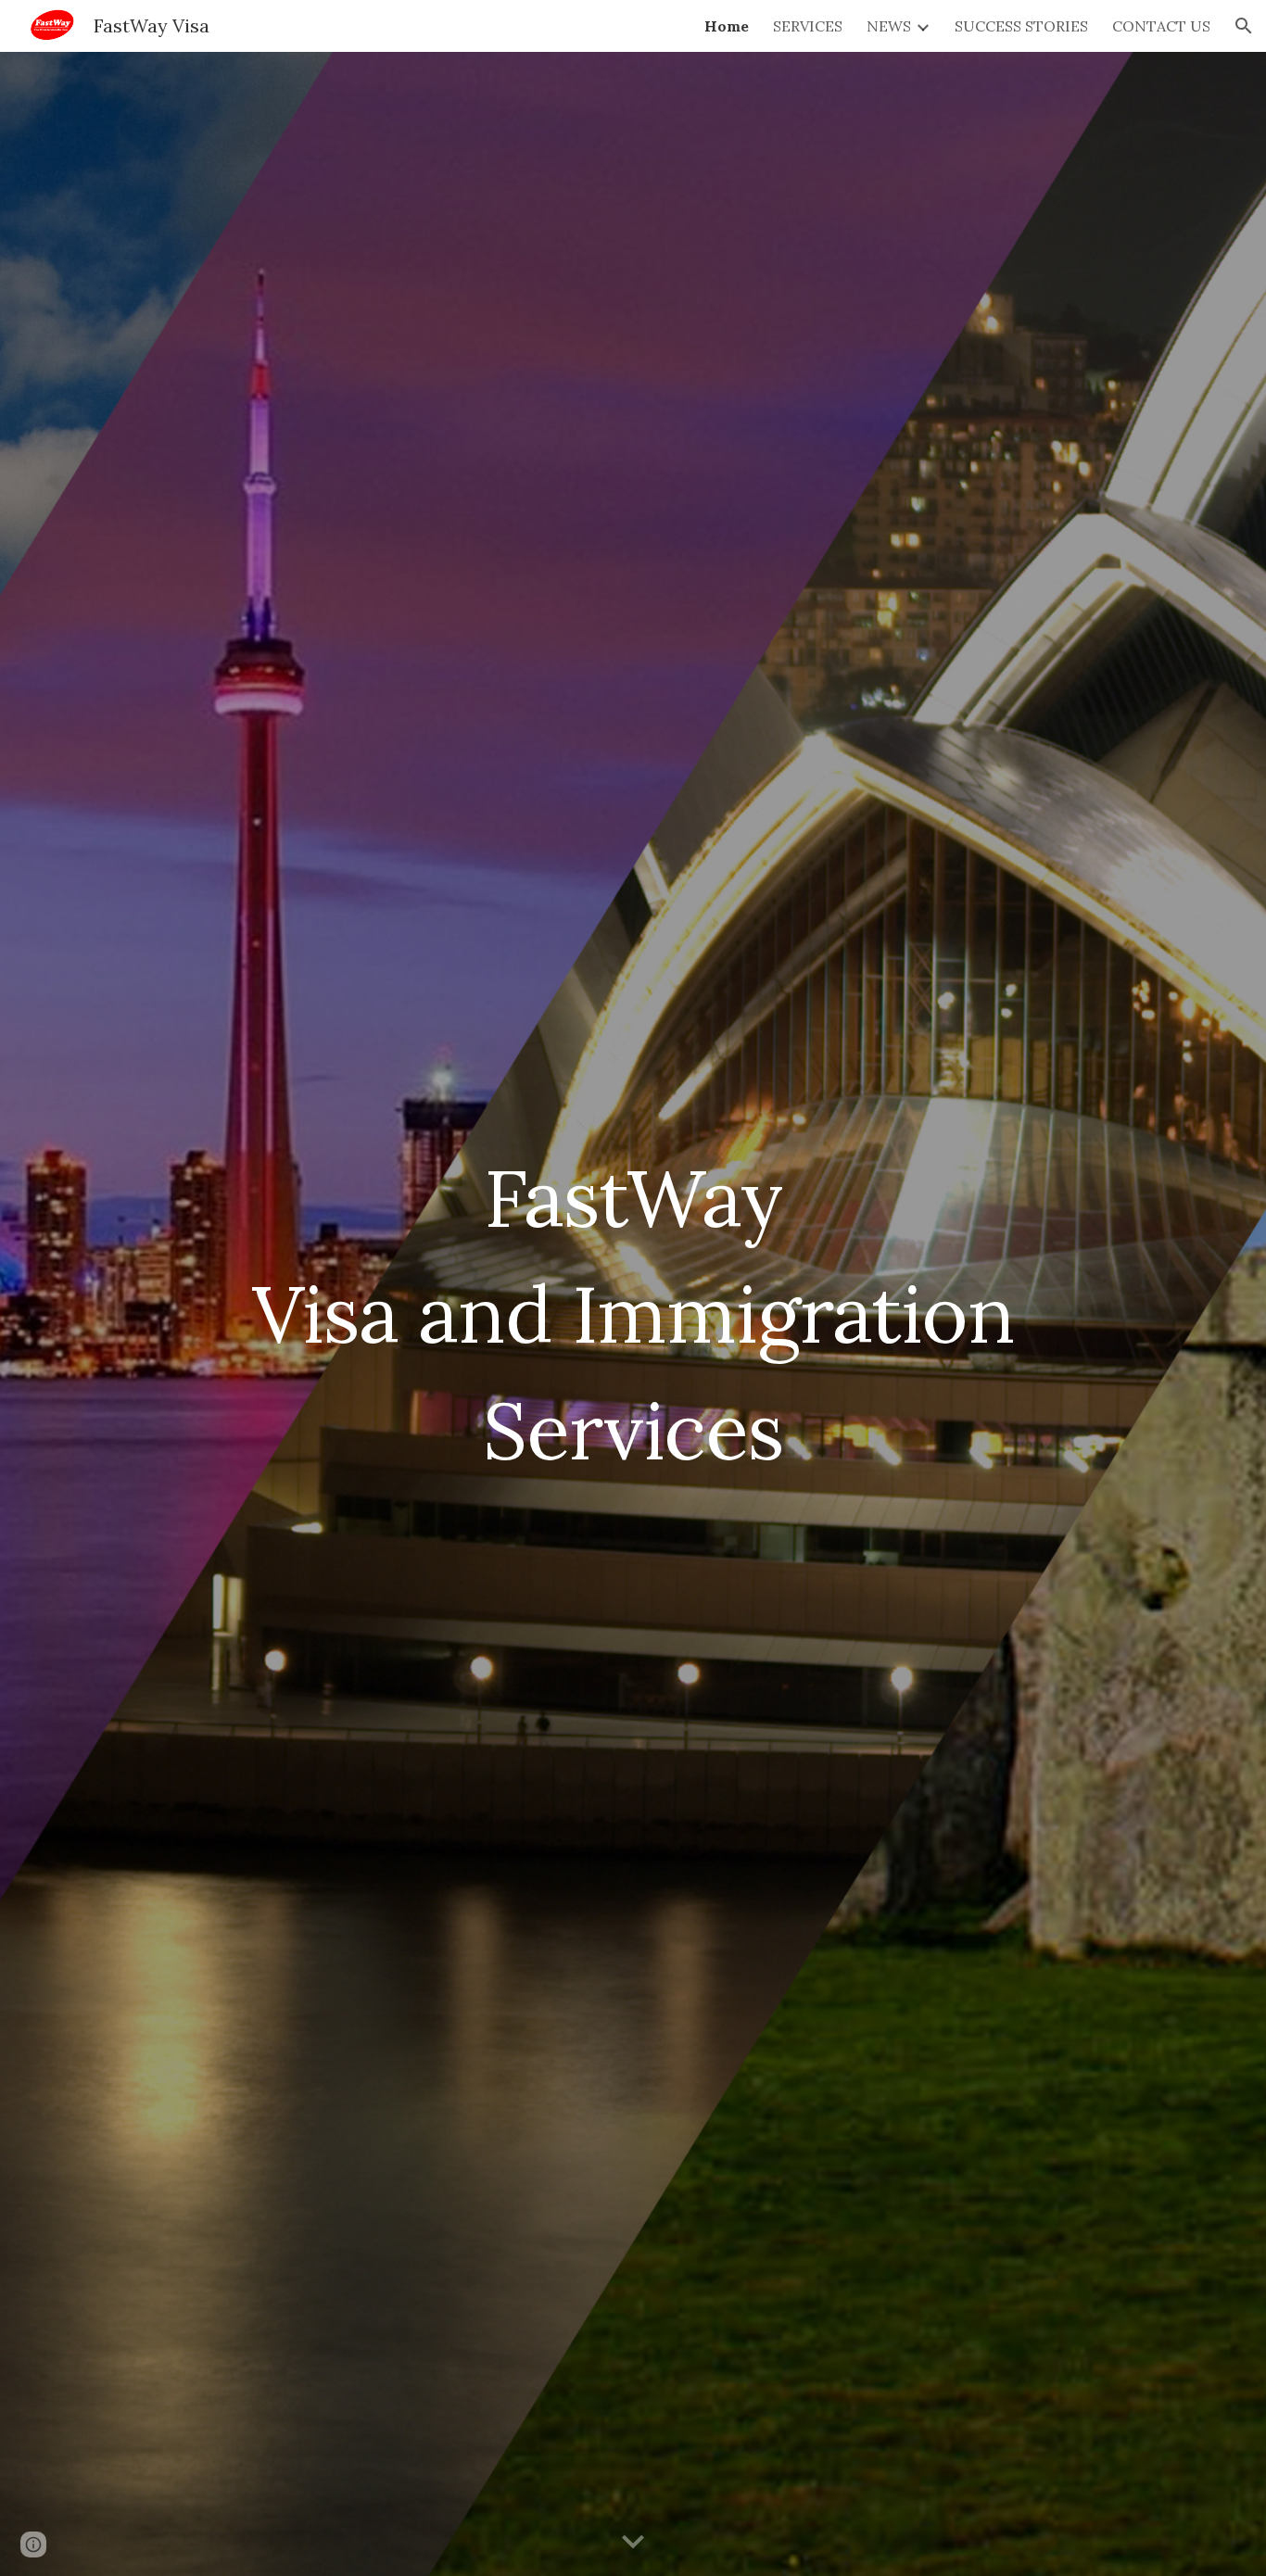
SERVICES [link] (808, 26)
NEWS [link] (889, 26)
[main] (633, 1314)
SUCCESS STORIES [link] (1021, 26)
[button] (1244, 26)
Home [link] (727, 26)
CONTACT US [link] (1161, 26)
